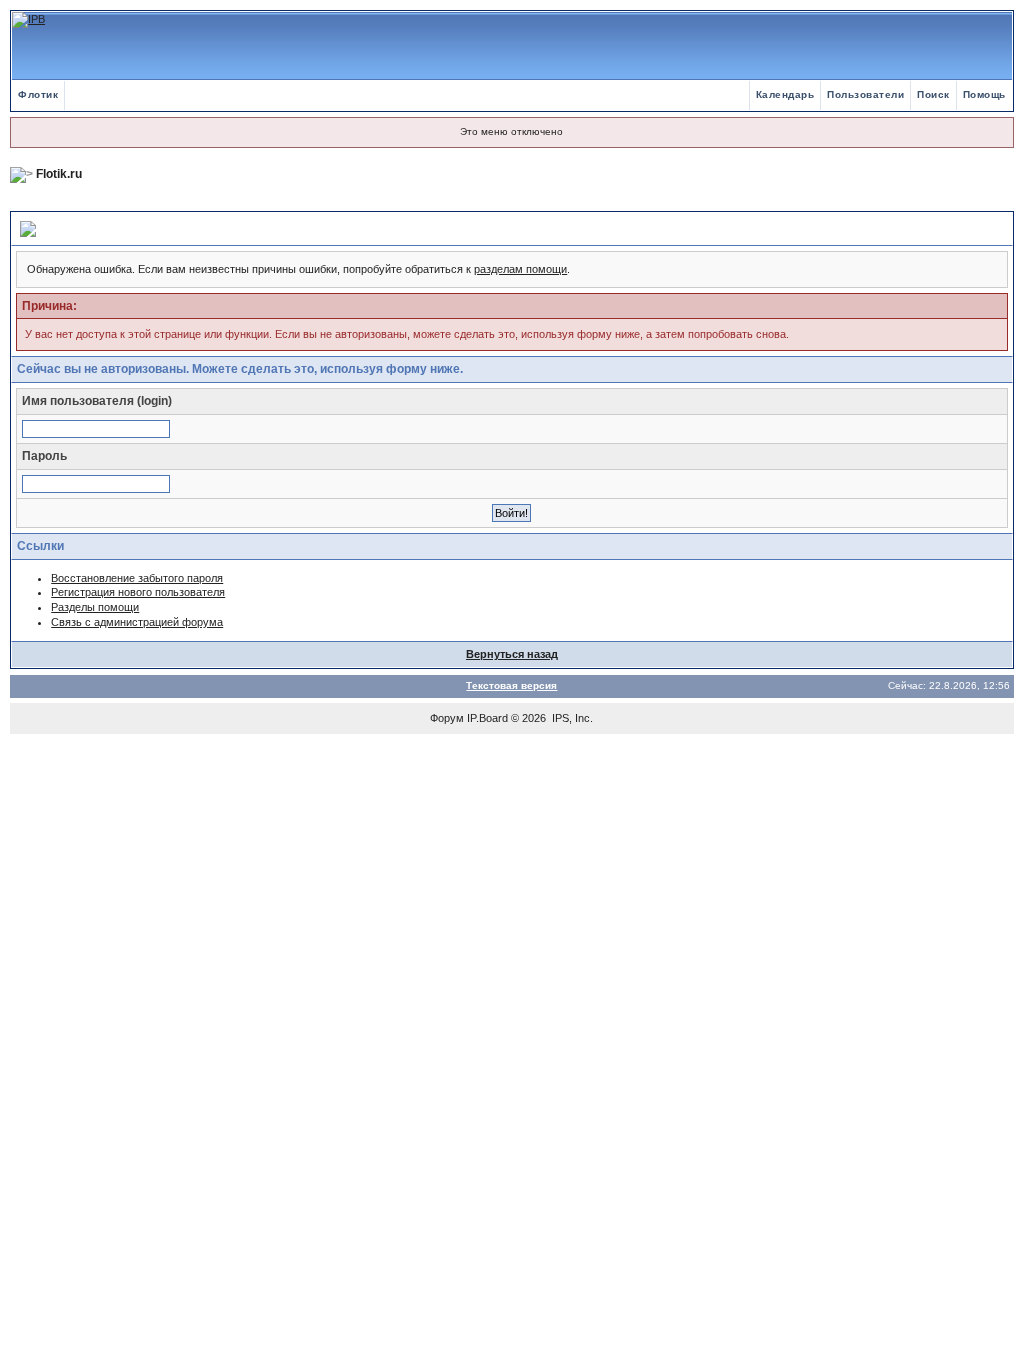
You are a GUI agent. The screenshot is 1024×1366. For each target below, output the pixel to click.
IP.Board (487, 718)
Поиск (933, 94)
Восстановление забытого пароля (137, 578)
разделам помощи (520, 269)
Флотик (38, 94)
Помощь (984, 94)
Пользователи (865, 94)
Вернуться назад (512, 654)
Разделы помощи (95, 607)
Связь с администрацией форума (137, 622)
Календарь (785, 94)
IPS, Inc (571, 718)
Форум (447, 718)
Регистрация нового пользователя (138, 592)
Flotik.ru (59, 174)
